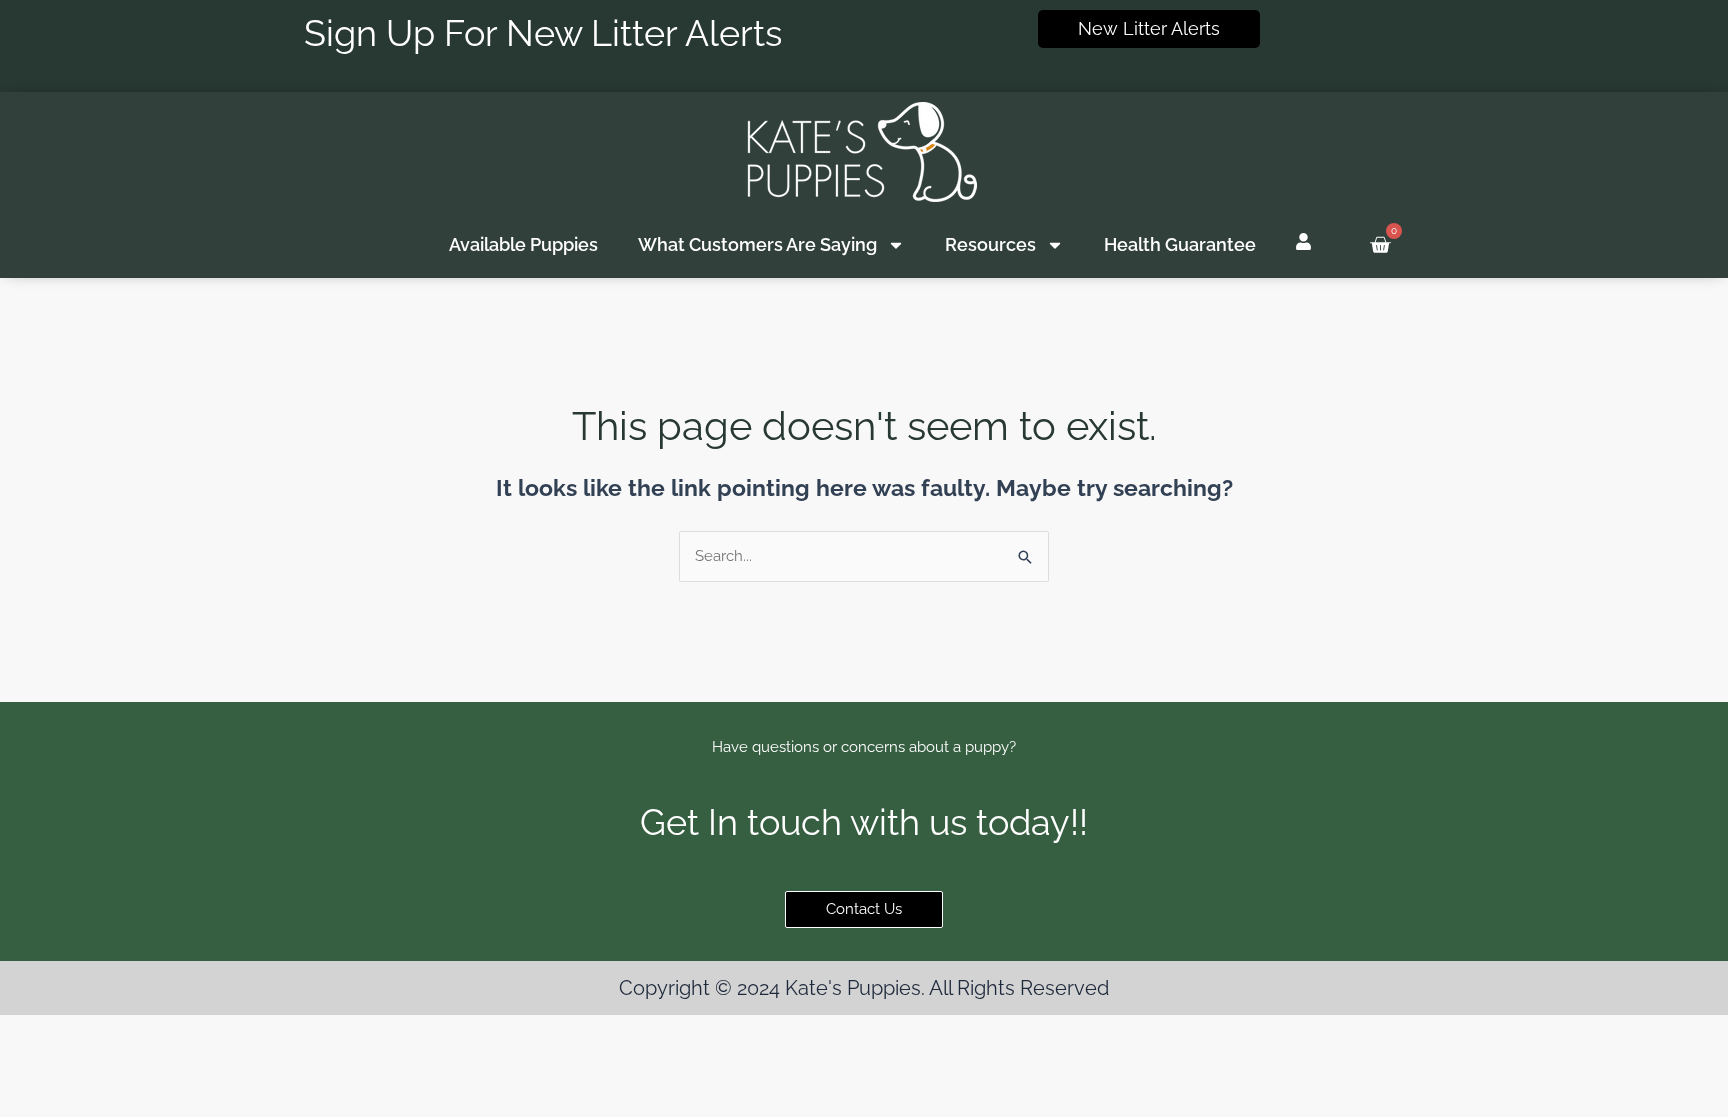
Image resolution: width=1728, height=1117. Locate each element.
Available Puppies (523, 244)
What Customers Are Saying (757, 244)
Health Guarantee (1180, 244)
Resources (990, 244)
